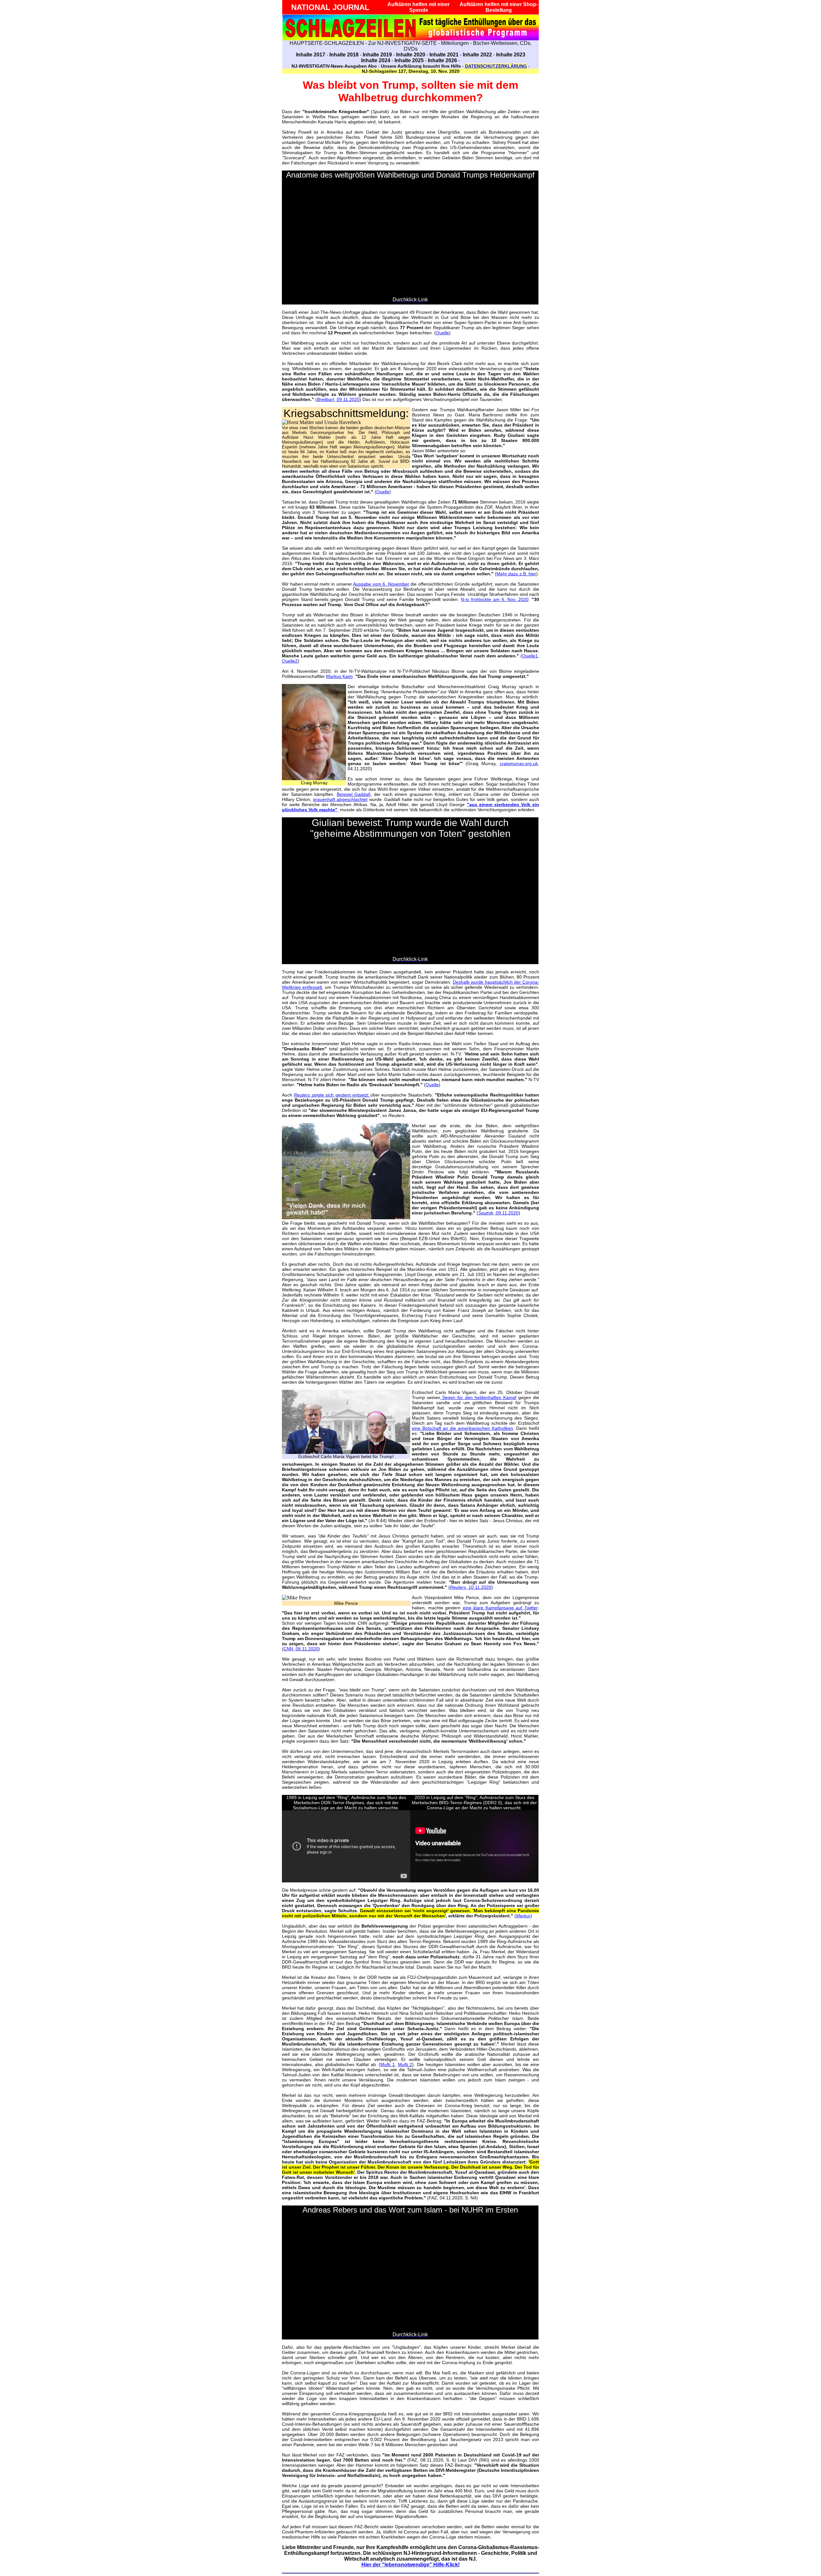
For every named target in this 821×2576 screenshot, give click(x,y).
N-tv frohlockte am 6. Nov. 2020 (495, 599)
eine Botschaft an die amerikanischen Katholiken (462, 1428)
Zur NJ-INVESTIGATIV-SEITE (402, 43)
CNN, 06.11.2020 (301, 1649)
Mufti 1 (388, 2064)
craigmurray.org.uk (519, 763)
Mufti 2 (405, 2064)
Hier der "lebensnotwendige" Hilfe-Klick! (410, 2565)
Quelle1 (530, 656)
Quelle (442, 333)
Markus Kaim (339, 676)
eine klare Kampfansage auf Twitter (500, 1608)
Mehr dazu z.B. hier (516, 574)
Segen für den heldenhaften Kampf (478, 1397)
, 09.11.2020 (338, 399)
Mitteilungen (455, 43)
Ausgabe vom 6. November (381, 584)
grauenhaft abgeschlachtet (340, 799)
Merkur (523, 1916)
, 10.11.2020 (471, 1587)
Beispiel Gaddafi (354, 794)
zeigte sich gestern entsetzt (332, 1095)
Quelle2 (290, 661)
